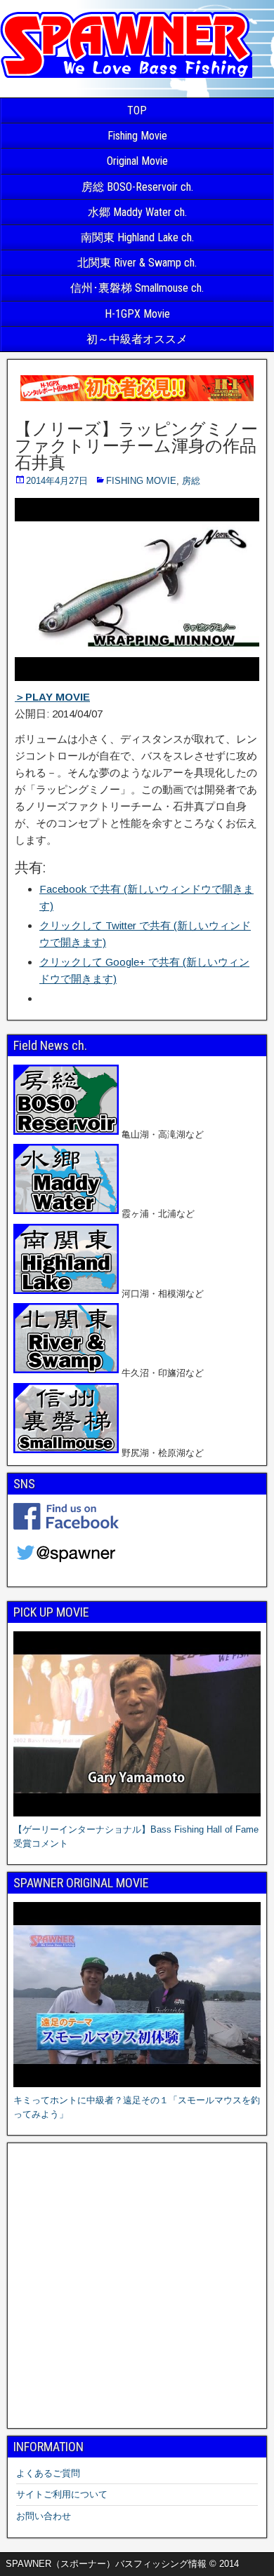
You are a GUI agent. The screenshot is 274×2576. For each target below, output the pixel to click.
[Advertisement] (137, 2286)
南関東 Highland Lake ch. (137, 237)
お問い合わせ (44, 2516)
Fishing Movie (137, 136)
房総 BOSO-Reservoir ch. (137, 187)
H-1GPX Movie (137, 314)
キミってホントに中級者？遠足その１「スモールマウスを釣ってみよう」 (137, 2107)
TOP (137, 110)
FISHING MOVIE (141, 481)
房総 (191, 481)
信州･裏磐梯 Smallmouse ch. (137, 288)
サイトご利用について (62, 2494)
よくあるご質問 (48, 2473)
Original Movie (137, 161)
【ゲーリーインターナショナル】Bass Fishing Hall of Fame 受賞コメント (136, 1836)
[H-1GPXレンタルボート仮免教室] (137, 401)
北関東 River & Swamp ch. (137, 263)
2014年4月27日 (57, 481)
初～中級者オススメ (137, 339)
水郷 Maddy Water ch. (137, 212)
